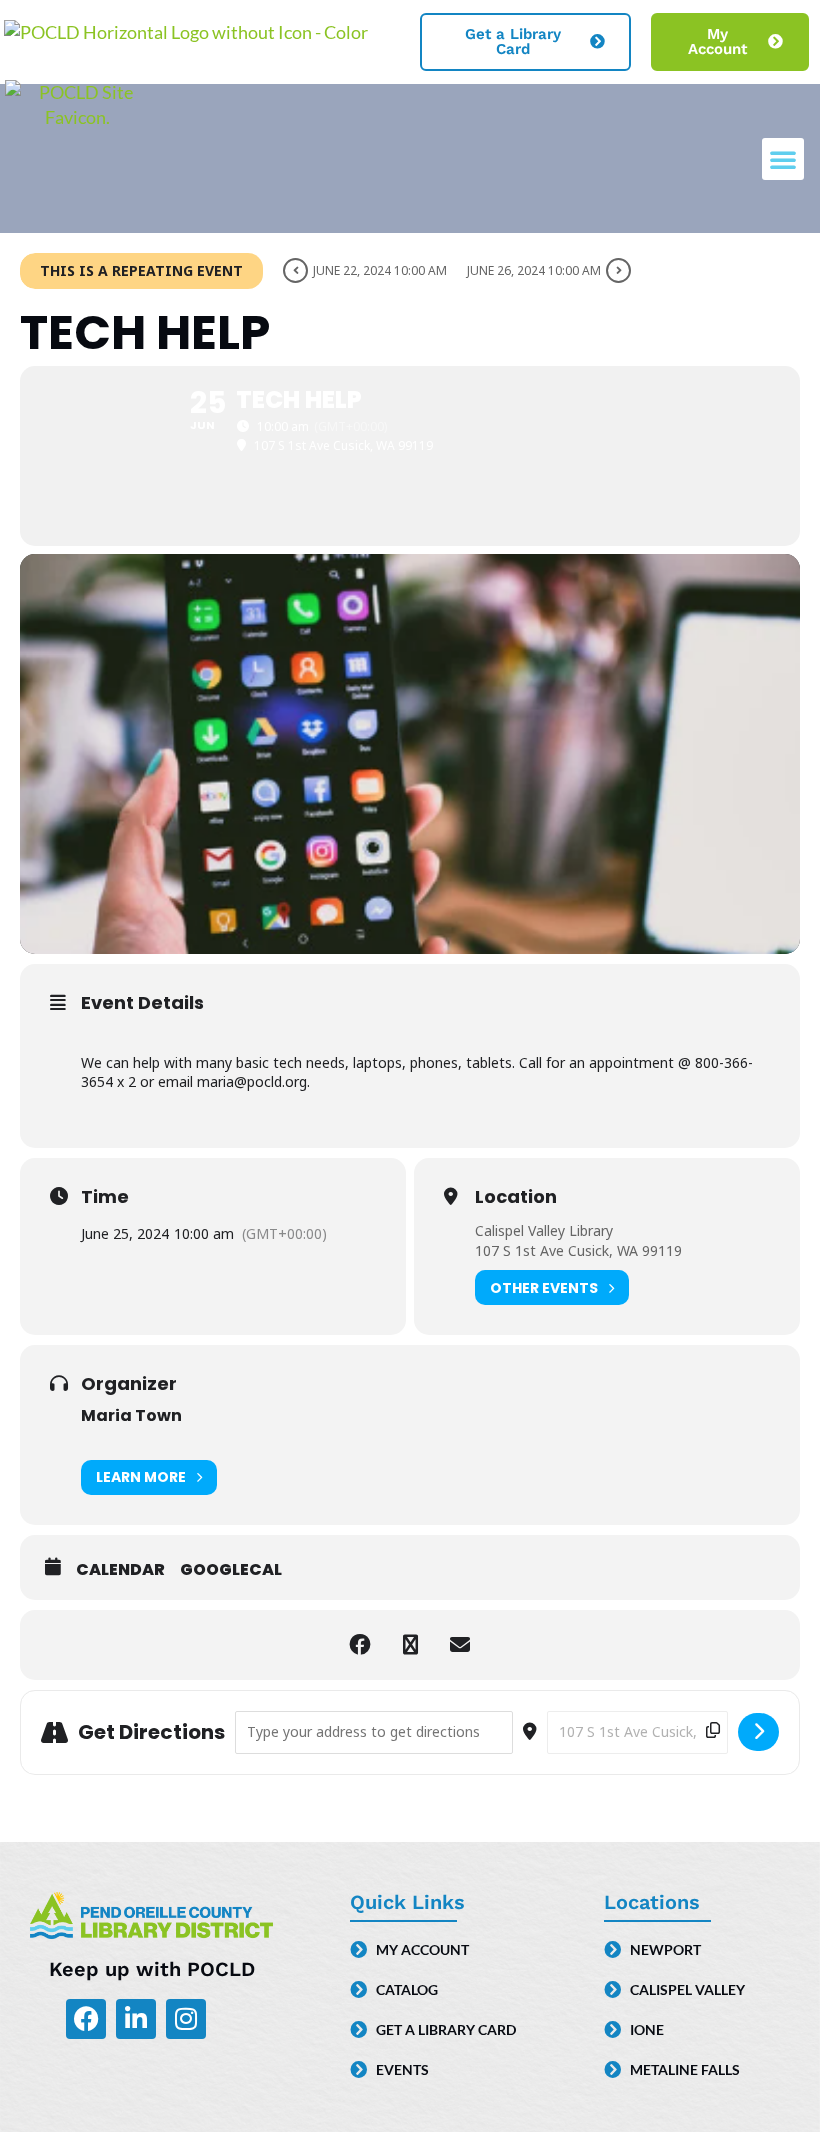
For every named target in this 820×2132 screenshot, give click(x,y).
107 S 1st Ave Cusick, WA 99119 (578, 1250)
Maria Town (131, 1415)
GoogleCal (231, 1570)
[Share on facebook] (360, 1645)
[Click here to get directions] (758, 1732)
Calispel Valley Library (544, 1230)
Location (516, 1197)
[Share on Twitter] (410, 1645)
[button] (783, 159)
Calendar (120, 1570)
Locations (652, 1902)
